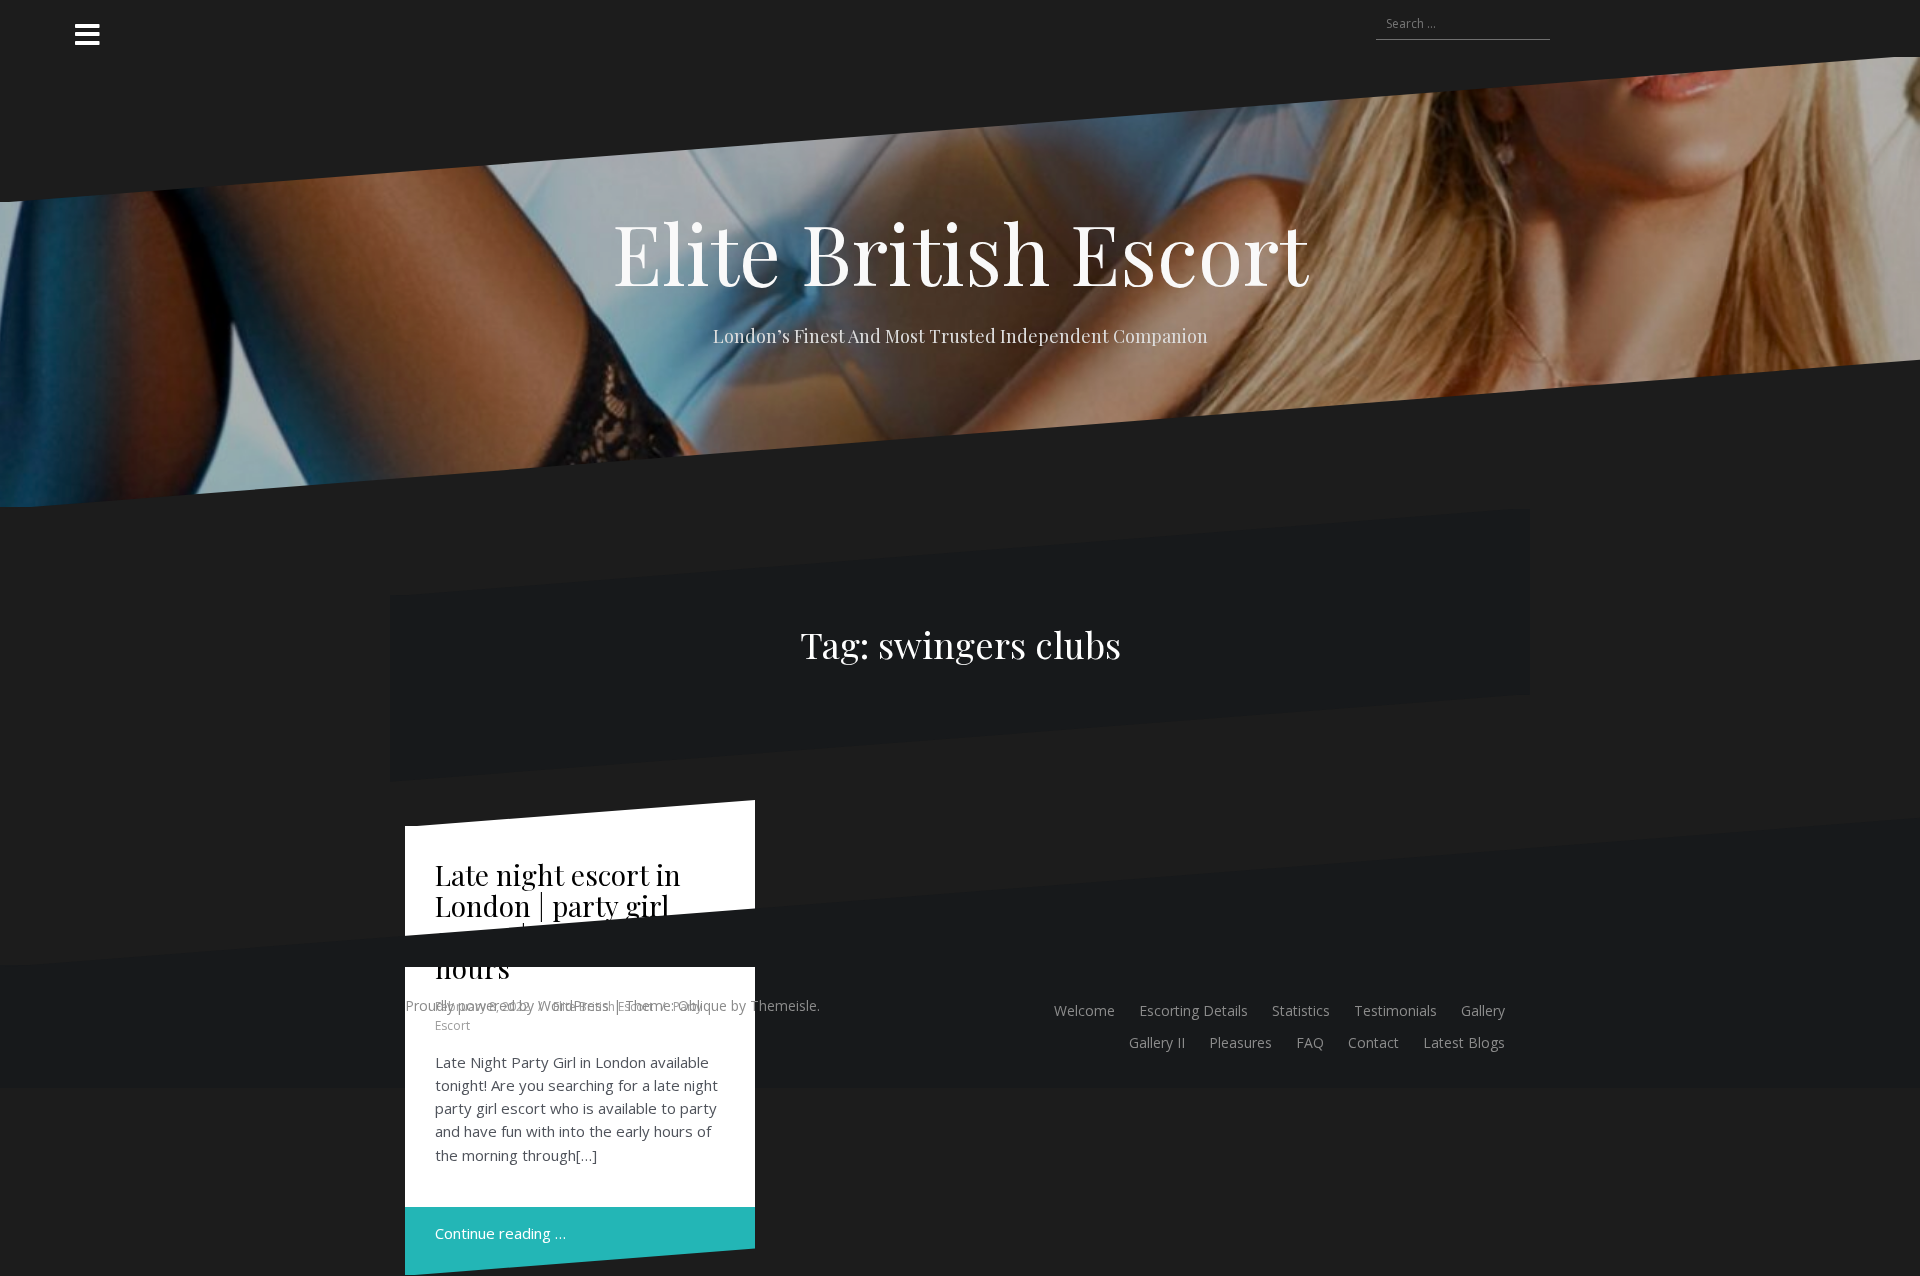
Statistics (1301, 1010)
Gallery (1483, 1010)
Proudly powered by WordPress (507, 1005)
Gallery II (1157, 1042)
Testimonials (1395, 1010)
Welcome (1084, 1010)
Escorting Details (1193, 1010)
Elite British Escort (960, 252)
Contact (1373, 1042)
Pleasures (1240, 1042)
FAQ (1310, 1042)
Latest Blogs (1464, 1042)
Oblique (702, 1005)
